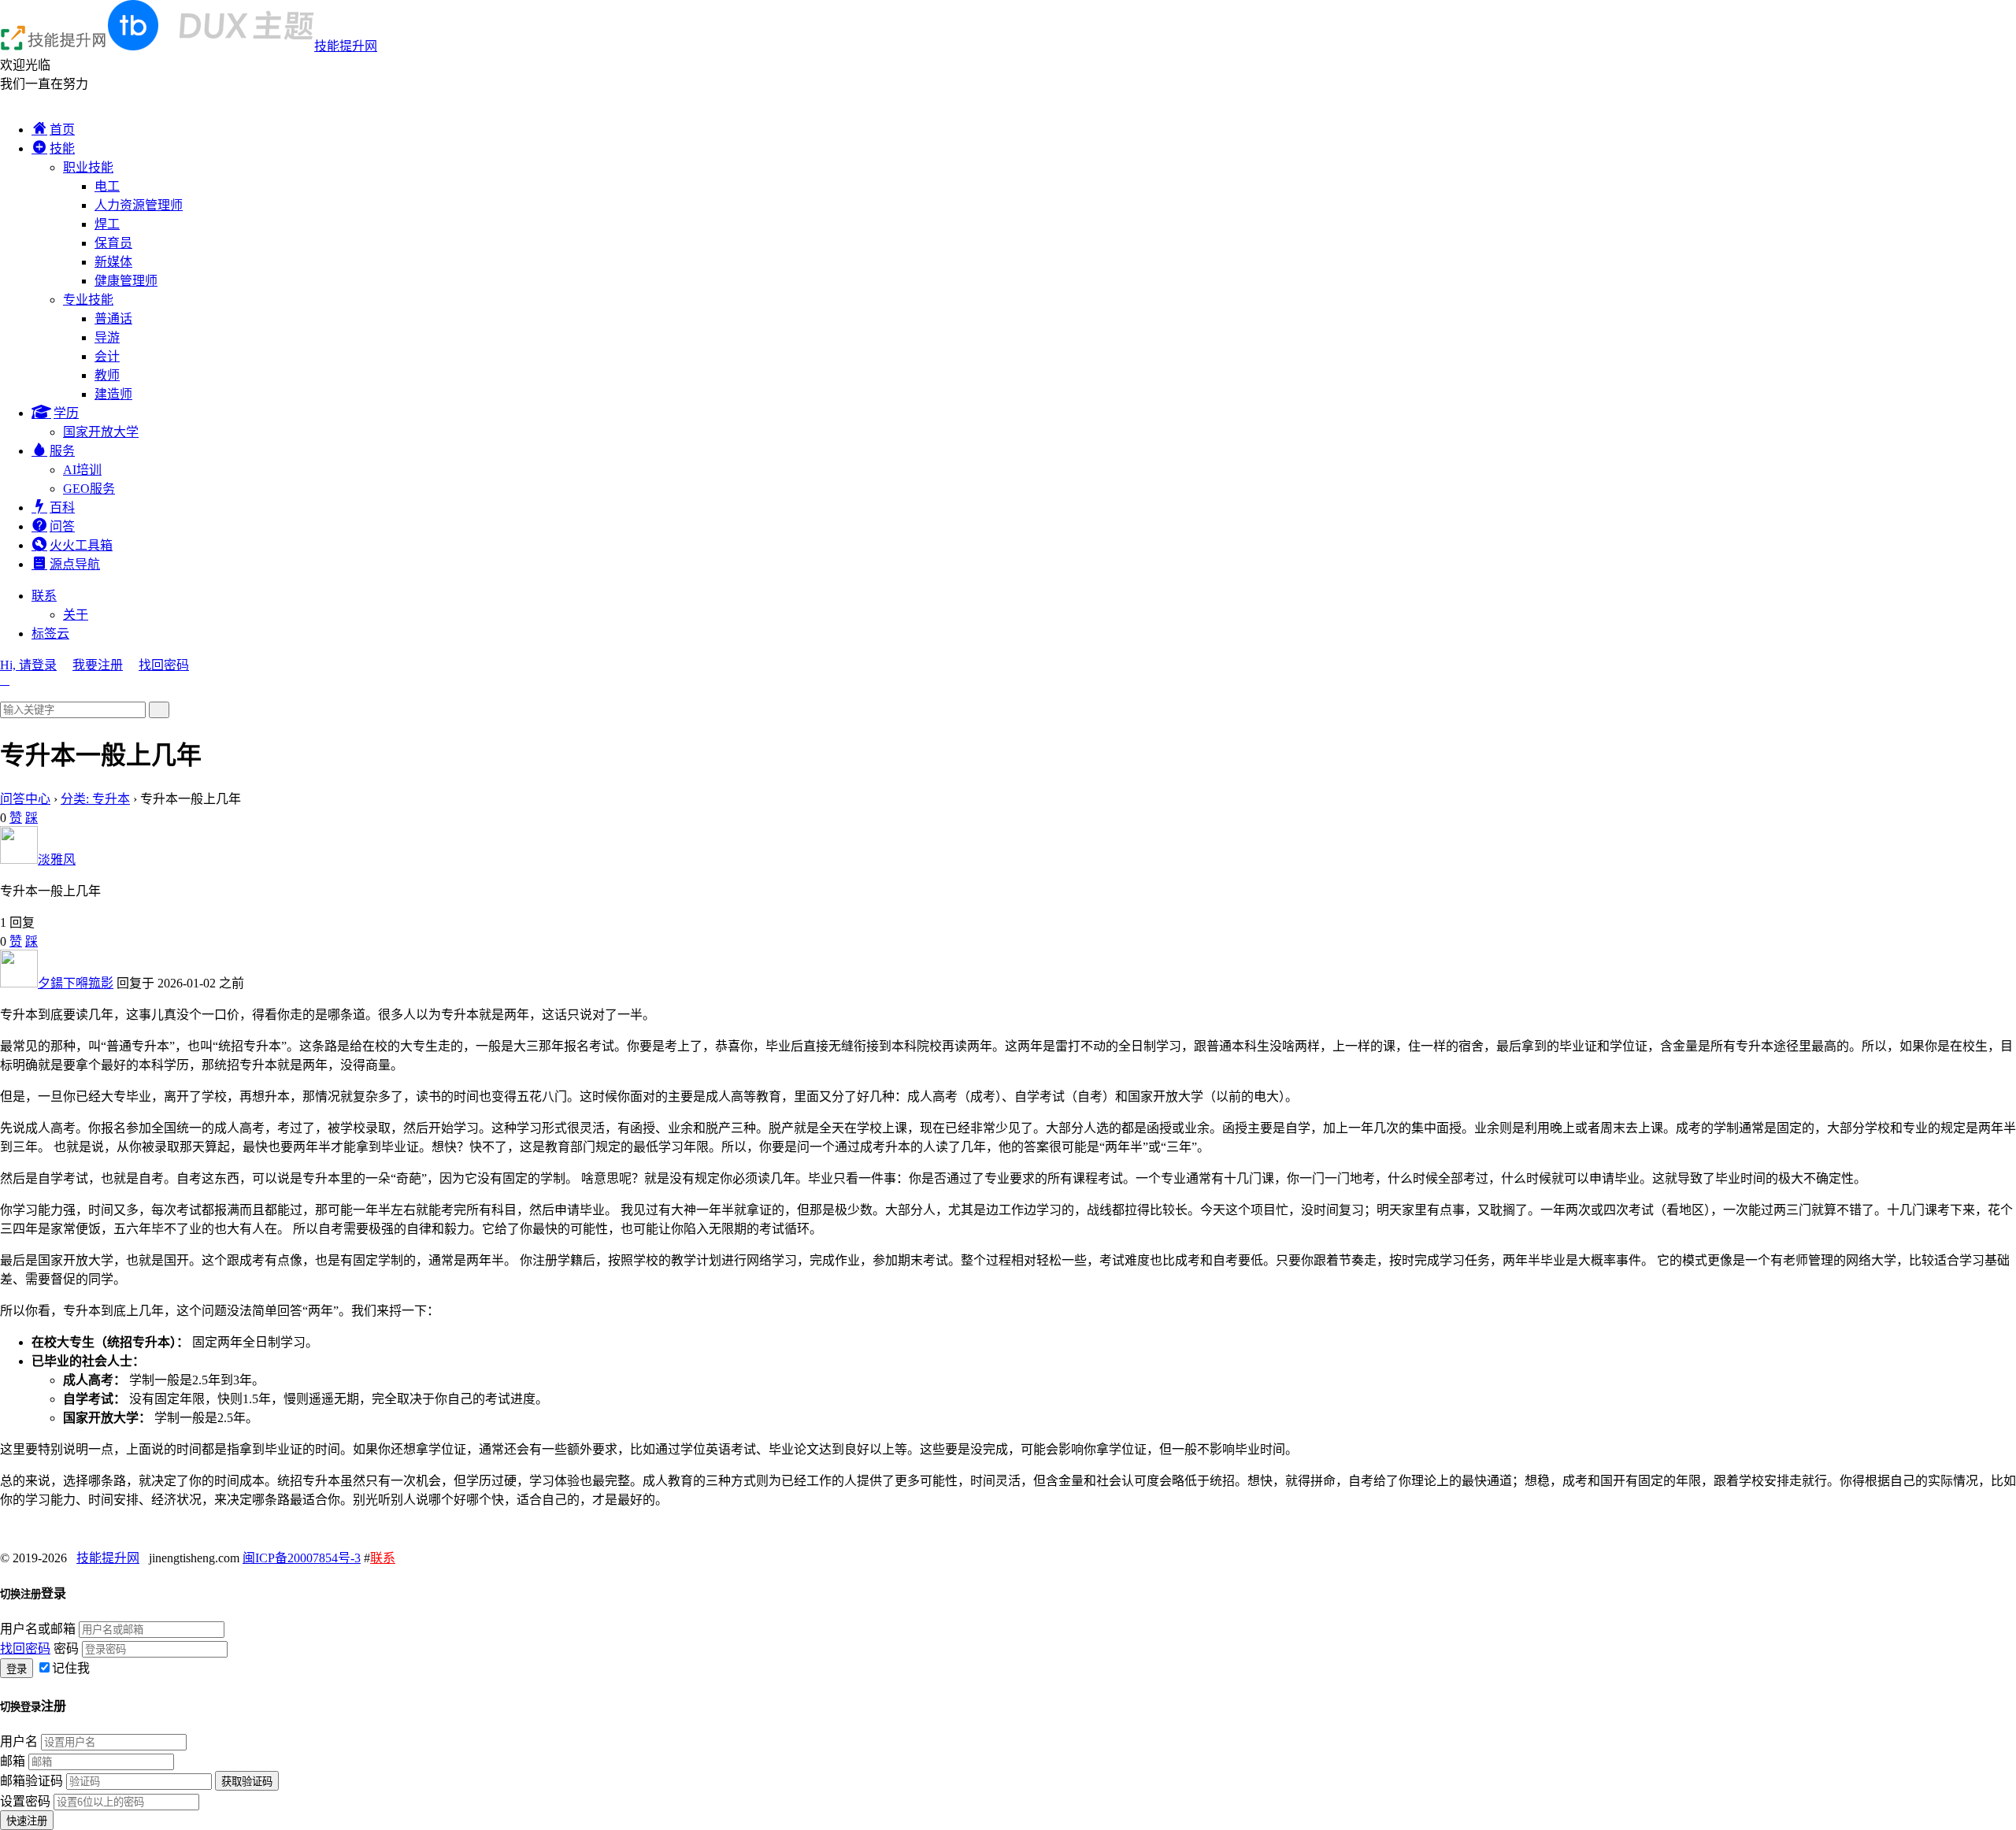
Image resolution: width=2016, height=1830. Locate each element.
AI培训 (82, 470)
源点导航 (75, 564)
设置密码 (25, 1801)
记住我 (71, 1668)
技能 (62, 148)
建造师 (113, 394)
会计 (107, 356)
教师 (107, 375)
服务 (62, 451)
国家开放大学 (101, 432)
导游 (107, 337)
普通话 (113, 319)
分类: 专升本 (95, 799)
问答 (62, 526)
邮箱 (13, 1761)
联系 (44, 596)
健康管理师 (126, 281)
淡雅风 (57, 859)
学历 (66, 413)
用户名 (19, 1741)
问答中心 (25, 799)
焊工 (107, 224)
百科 (62, 508)
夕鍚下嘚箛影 (76, 983)
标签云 (50, 633)
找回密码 (164, 665)
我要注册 (98, 665)
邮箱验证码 (31, 1781)
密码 (66, 1648)
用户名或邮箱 (38, 1629)
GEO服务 (89, 489)
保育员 (113, 243)
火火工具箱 (81, 545)
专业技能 (88, 300)
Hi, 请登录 (28, 665)
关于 (76, 615)
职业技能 (88, 167)
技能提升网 (346, 46)
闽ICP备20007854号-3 (302, 1558)
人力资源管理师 (139, 205)
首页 (62, 130)
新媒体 (113, 262)
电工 (107, 186)
